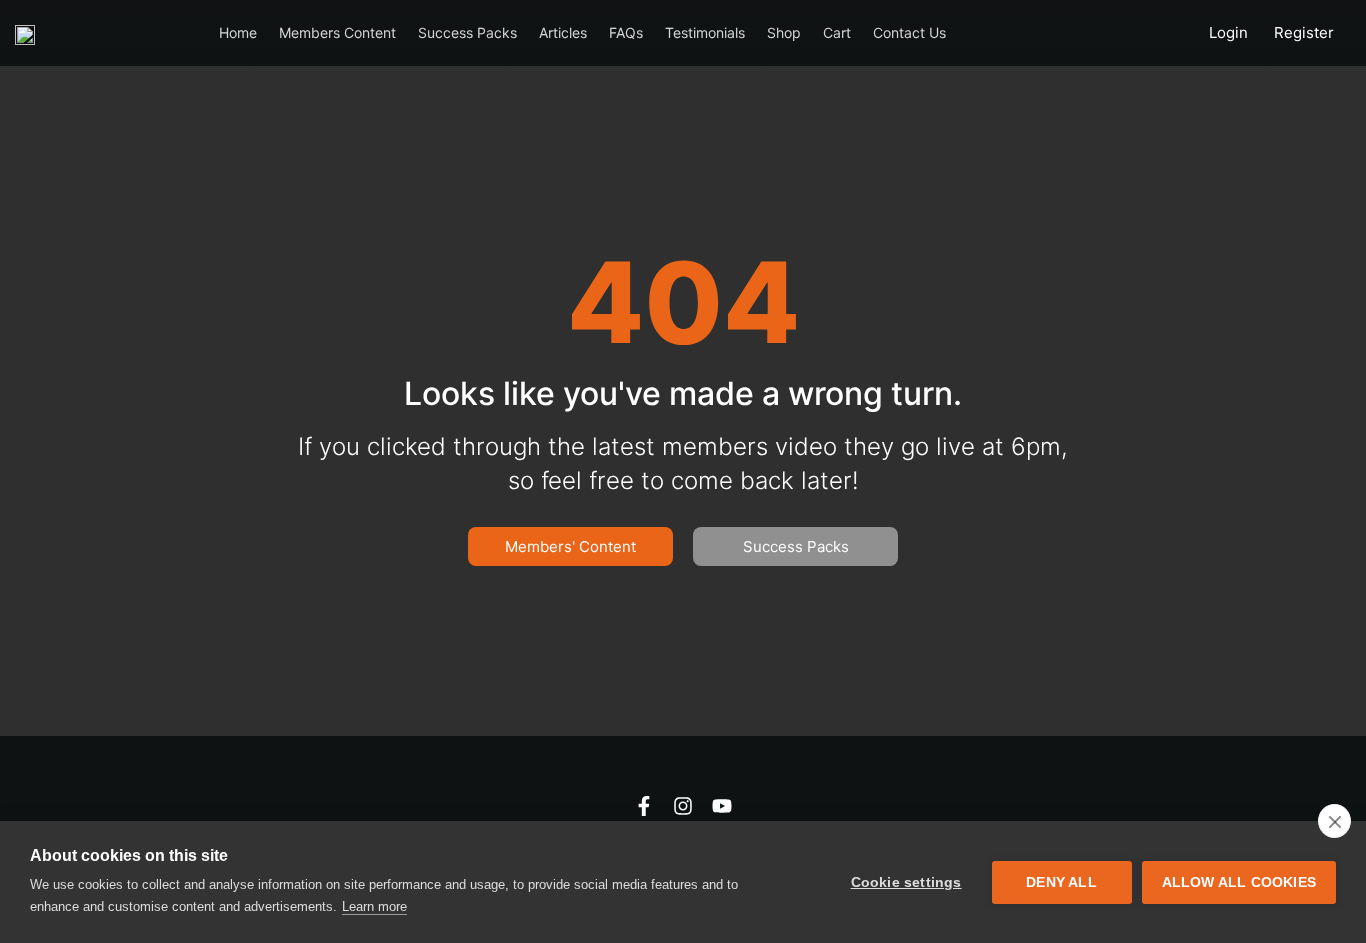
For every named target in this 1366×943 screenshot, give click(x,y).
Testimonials (705, 32)
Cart (837, 32)
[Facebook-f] (644, 806)
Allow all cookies (1239, 882)
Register (1304, 32)
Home (238, 32)
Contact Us (909, 32)
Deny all (1061, 882)
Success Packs (467, 32)
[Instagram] (683, 806)
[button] (795, 546)
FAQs (626, 32)
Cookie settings (906, 882)
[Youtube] (722, 806)
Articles (563, 32)
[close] (1334, 821)
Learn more (374, 906)
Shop (784, 32)
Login (1228, 32)
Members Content (337, 32)
